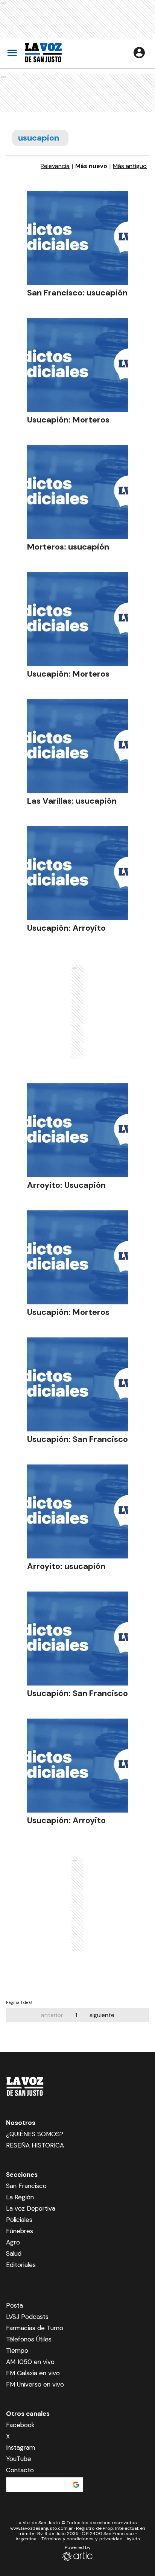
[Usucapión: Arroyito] (77, 873)
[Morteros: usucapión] (77, 492)
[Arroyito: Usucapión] (77, 1130)
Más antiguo (130, 166)
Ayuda (133, 2539)
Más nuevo (91, 166)
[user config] (139, 53)
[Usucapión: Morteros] (77, 365)
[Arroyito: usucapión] (77, 1511)
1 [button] (76, 2015)
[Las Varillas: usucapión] (77, 746)
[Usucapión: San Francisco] (77, 1384)
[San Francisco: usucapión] (77, 238)
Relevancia (55, 166)
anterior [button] (52, 2015)
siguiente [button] (102, 2015)
